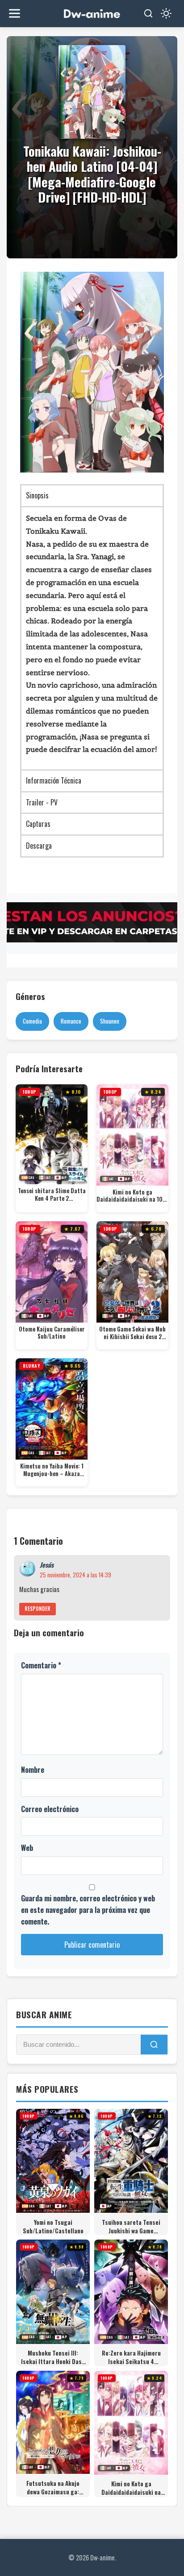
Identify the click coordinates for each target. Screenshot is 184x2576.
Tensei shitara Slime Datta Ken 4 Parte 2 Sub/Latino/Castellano (52, 1195)
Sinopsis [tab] (37, 495)
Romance (71, 1021)
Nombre (33, 1770)
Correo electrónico (50, 1809)
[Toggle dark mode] (166, 13)
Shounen (110, 1021)
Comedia (32, 1021)
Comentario (41, 1665)
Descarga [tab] (39, 846)
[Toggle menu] (15, 14)
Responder (38, 1609)
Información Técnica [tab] (54, 780)
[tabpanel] (92, 638)
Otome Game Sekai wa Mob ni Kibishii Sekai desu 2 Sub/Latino (132, 1333)
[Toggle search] (148, 13)
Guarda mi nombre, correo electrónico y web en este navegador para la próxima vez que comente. (88, 1910)
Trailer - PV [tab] (42, 802)
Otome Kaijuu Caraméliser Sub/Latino (52, 1333)
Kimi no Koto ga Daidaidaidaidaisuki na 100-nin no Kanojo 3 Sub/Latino (132, 1196)
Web (27, 1848)
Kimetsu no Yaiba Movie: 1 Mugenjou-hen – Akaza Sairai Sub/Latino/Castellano (52, 1470)
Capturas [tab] (38, 824)
